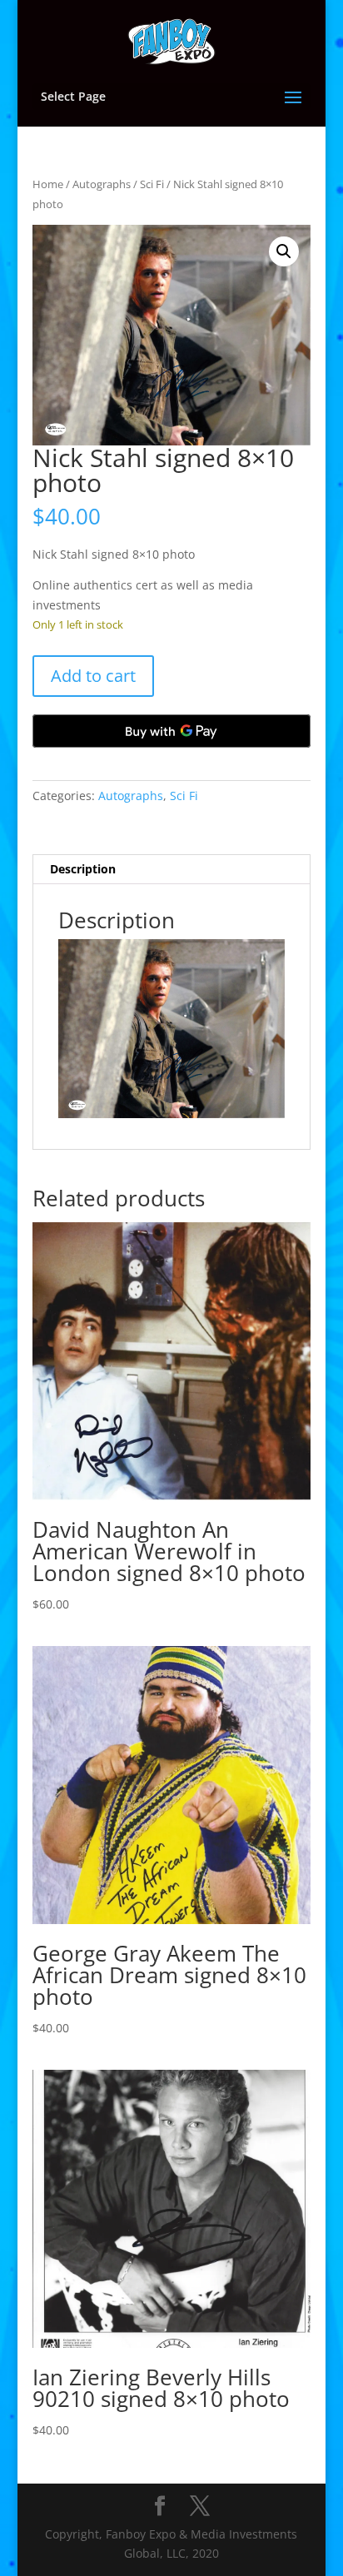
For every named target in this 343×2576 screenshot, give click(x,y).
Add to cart (93, 676)
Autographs (102, 184)
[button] (284, 251)
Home (48, 184)
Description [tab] (83, 869)
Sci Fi (152, 184)
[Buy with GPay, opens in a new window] (171, 731)
